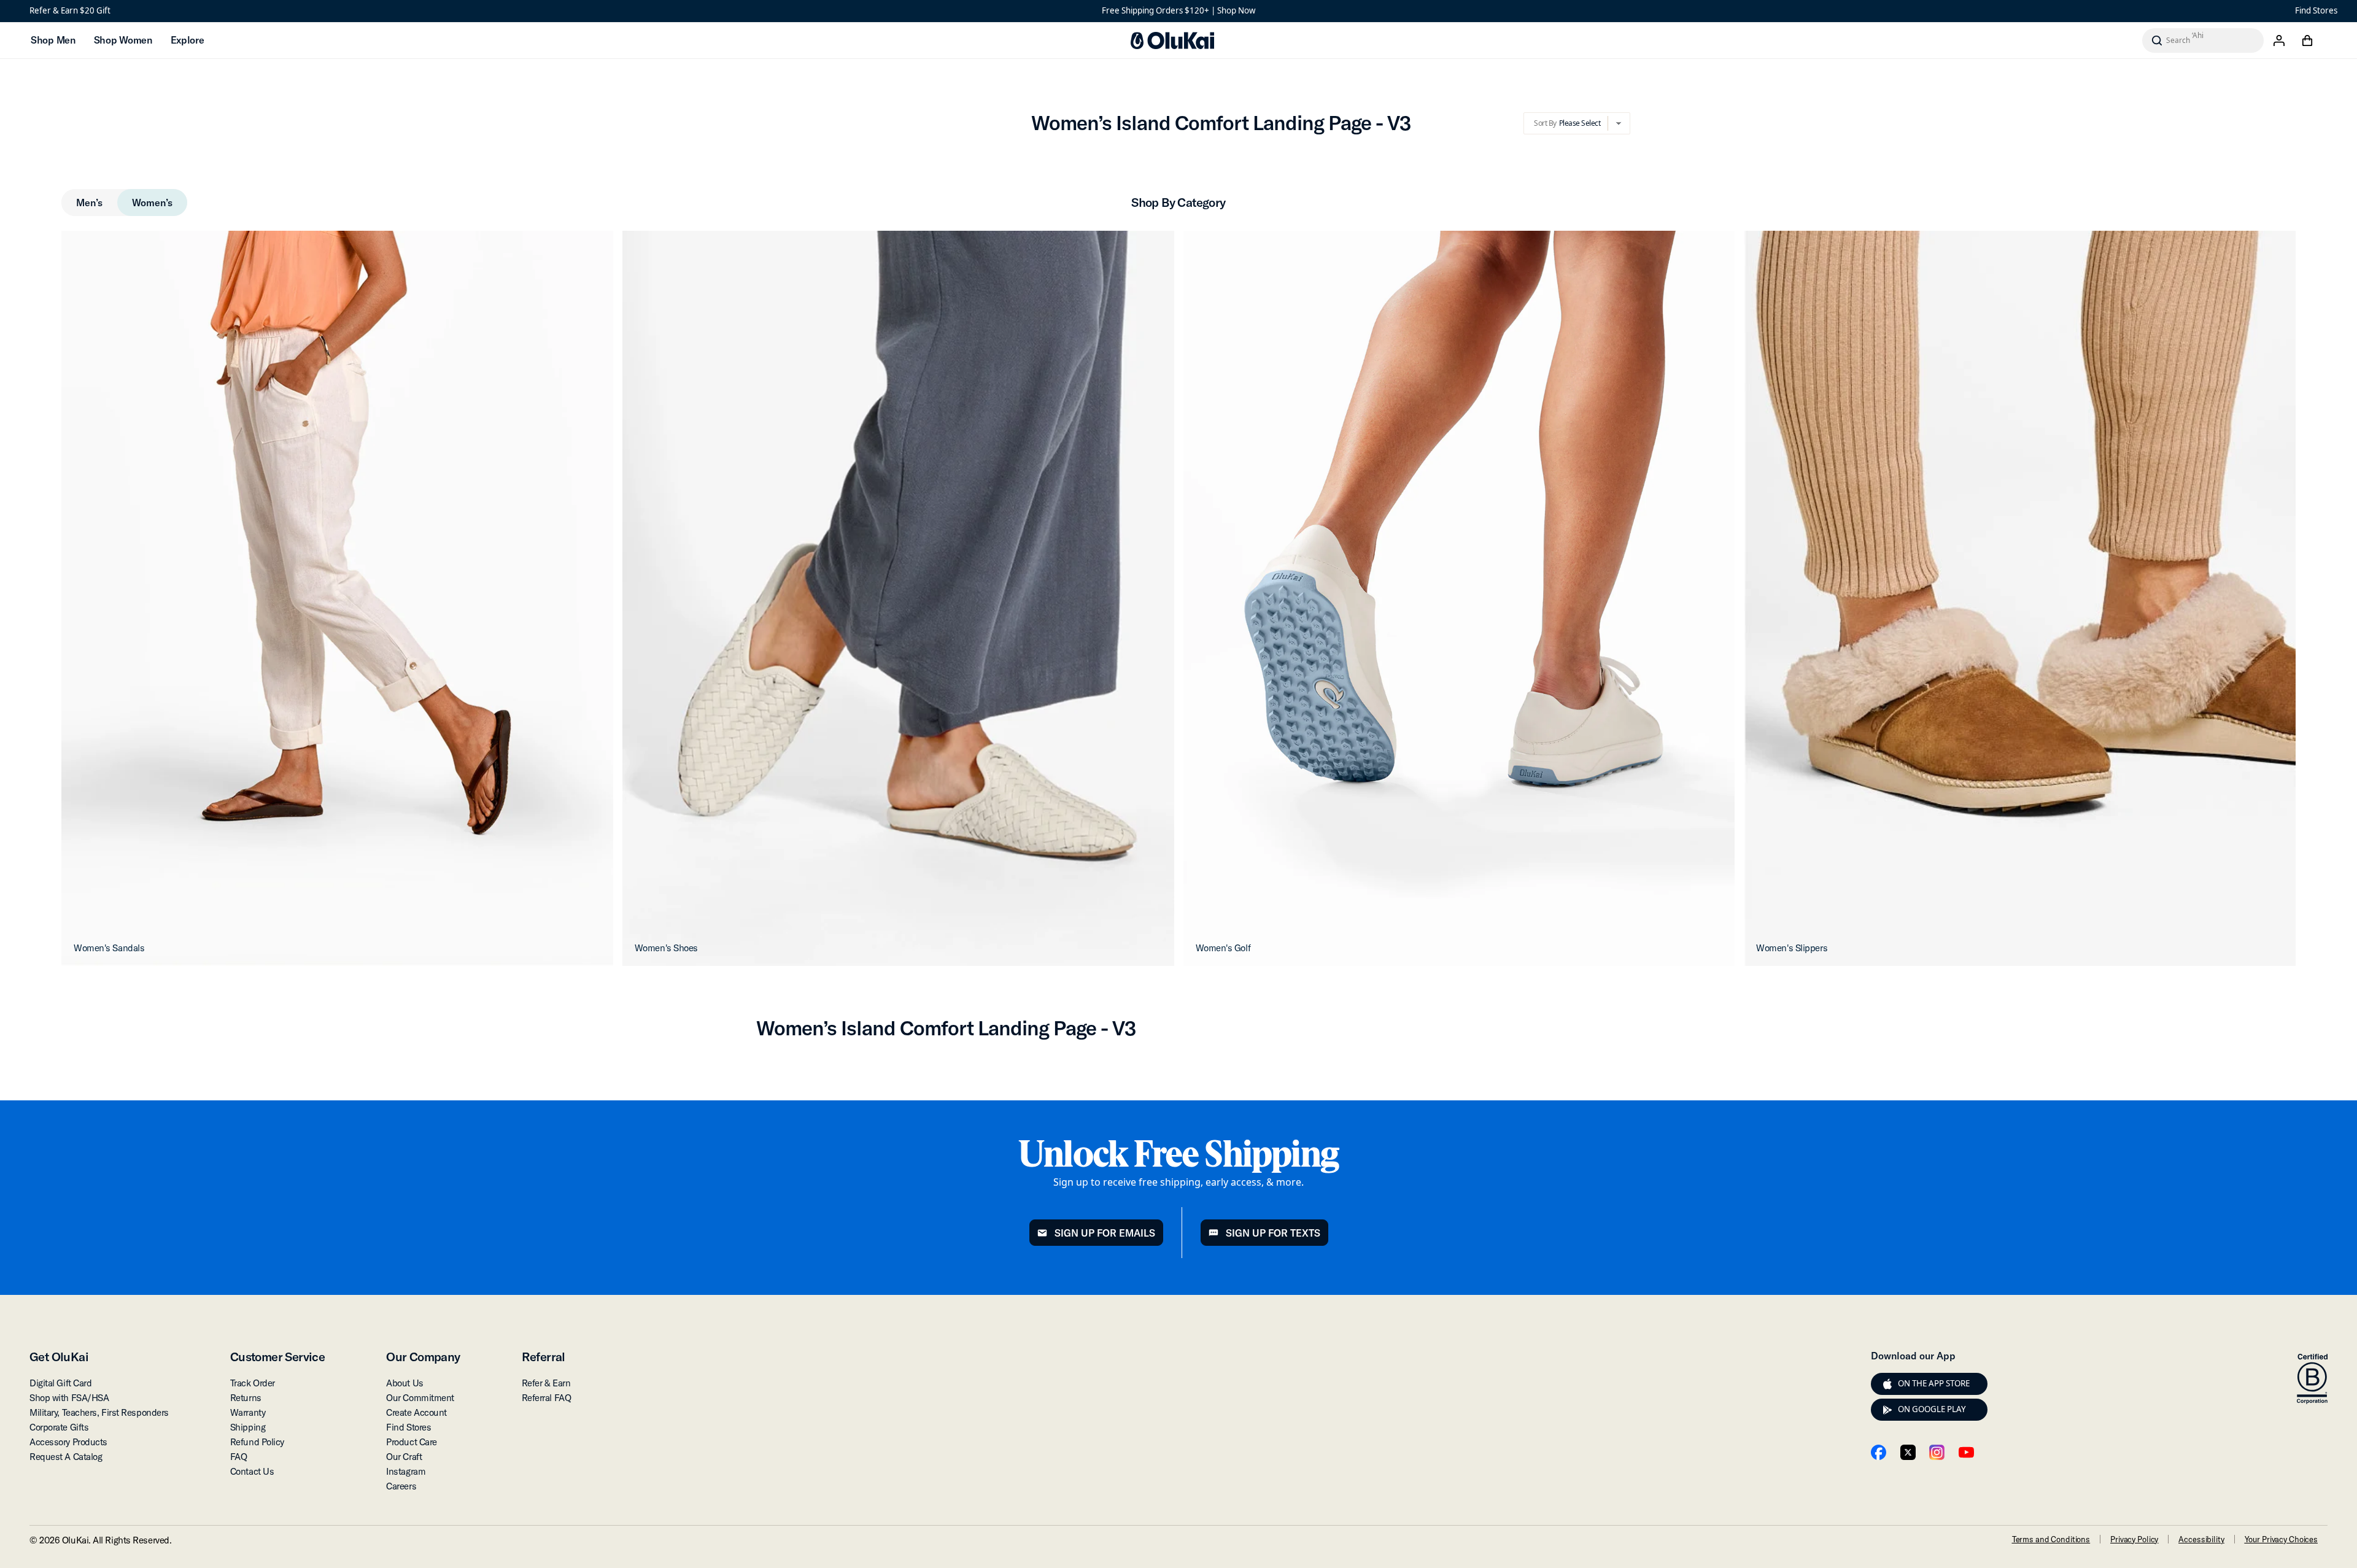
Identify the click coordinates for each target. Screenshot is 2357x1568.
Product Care (412, 1442)
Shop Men (53, 40)
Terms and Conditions (2051, 1539)
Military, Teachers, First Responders (99, 1412)
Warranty (248, 1412)
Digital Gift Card (60, 1383)
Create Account (416, 1412)
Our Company (423, 1357)
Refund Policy (257, 1442)
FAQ (239, 1457)
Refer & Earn (546, 1383)
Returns (246, 1398)
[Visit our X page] (1908, 1452)
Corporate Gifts (59, 1427)
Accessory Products (68, 1442)
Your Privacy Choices (2281, 1539)
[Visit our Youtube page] (1966, 1452)
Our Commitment (420, 1398)
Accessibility (2201, 1539)
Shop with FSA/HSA (69, 1398)
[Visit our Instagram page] (1937, 1452)
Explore (188, 40)
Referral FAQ (547, 1398)
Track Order (253, 1383)
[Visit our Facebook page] (1879, 1452)
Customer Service (277, 1357)
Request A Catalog (66, 1457)
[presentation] (1887, 1384)
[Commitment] (2312, 1379)
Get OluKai (59, 1357)
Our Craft (404, 1457)
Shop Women (123, 40)
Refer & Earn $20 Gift (70, 10)
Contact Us (252, 1471)
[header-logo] (1172, 41)
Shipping (248, 1427)
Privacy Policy (2134, 1539)
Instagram (406, 1471)
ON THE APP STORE (1934, 1383)
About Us (404, 1383)
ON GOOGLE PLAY (1932, 1409)
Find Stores (2316, 10)
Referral (544, 1357)
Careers (401, 1486)
